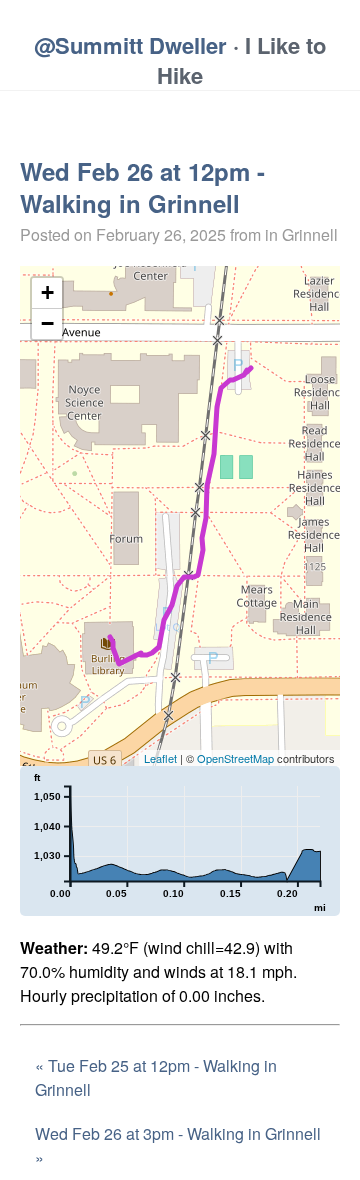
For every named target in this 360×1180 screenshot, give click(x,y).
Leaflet (160, 758)
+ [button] (47, 292)
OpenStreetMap (235, 758)
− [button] (47, 323)
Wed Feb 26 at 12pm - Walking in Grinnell (142, 187)
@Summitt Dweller (130, 45)
